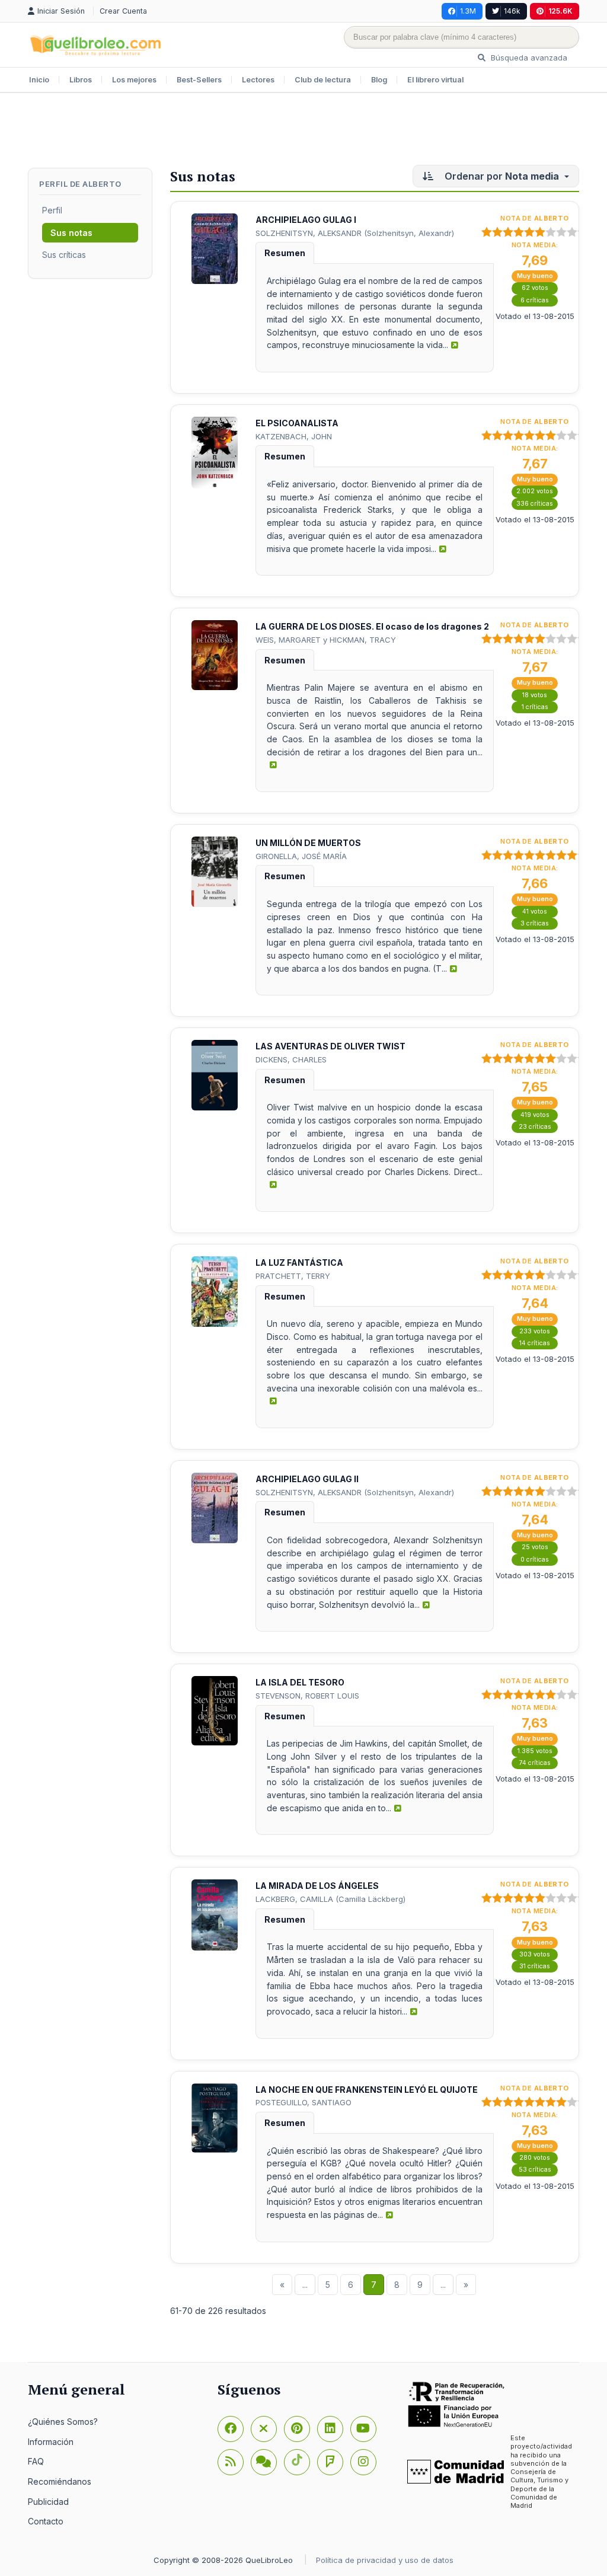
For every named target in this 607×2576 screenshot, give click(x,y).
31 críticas (535, 1966)
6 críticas (535, 300)
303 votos (535, 1954)
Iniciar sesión (62, 11)
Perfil (52, 210)
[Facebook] (231, 2429)
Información (51, 2442)
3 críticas (535, 923)
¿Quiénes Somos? (63, 2422)
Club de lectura (323, 80)
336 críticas (535, 504)
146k (512, 11)
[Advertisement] (303, 132)
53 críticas (535, 2170)
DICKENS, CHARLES (291, 1059)
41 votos (535, 912)
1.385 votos (535, 1751)
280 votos (535, 2158)
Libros (81, 80)
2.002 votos (535, 491)
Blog (379, 80)
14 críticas (535, 1343)
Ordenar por (501, 176)
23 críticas (535, 1127)
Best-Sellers (199, 80)
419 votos (535, 1115)
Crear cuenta (123, 11)
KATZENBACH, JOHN (294, 436)
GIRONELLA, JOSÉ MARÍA (301, 856)
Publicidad (48, 2502)
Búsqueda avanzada (528, 58)
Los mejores (134, 80)
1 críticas (535, 707)
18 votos (535, 695)
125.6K (560, 11)
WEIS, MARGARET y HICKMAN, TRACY (326, 640)
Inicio (39, 80)
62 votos (535, 288)
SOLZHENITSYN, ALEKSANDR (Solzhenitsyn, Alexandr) (355, 233)
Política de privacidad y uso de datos (385, 2560)
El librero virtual (435, 80)
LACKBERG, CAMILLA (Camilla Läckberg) (330, 1899)
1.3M (468, 11)
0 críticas (535, 1560)
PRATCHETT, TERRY (293, 1276)
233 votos (535, 1331)
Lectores (258, 80)
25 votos (535, 1547)
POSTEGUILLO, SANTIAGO (303, 2102)
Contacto (46, 2521)
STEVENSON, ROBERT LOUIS (307, 1696)
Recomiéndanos (60, 2481)
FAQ (36, 2461)
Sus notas (71, 233)
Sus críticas (64, 255)
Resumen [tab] (285, 253)
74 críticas (535, 1763)
